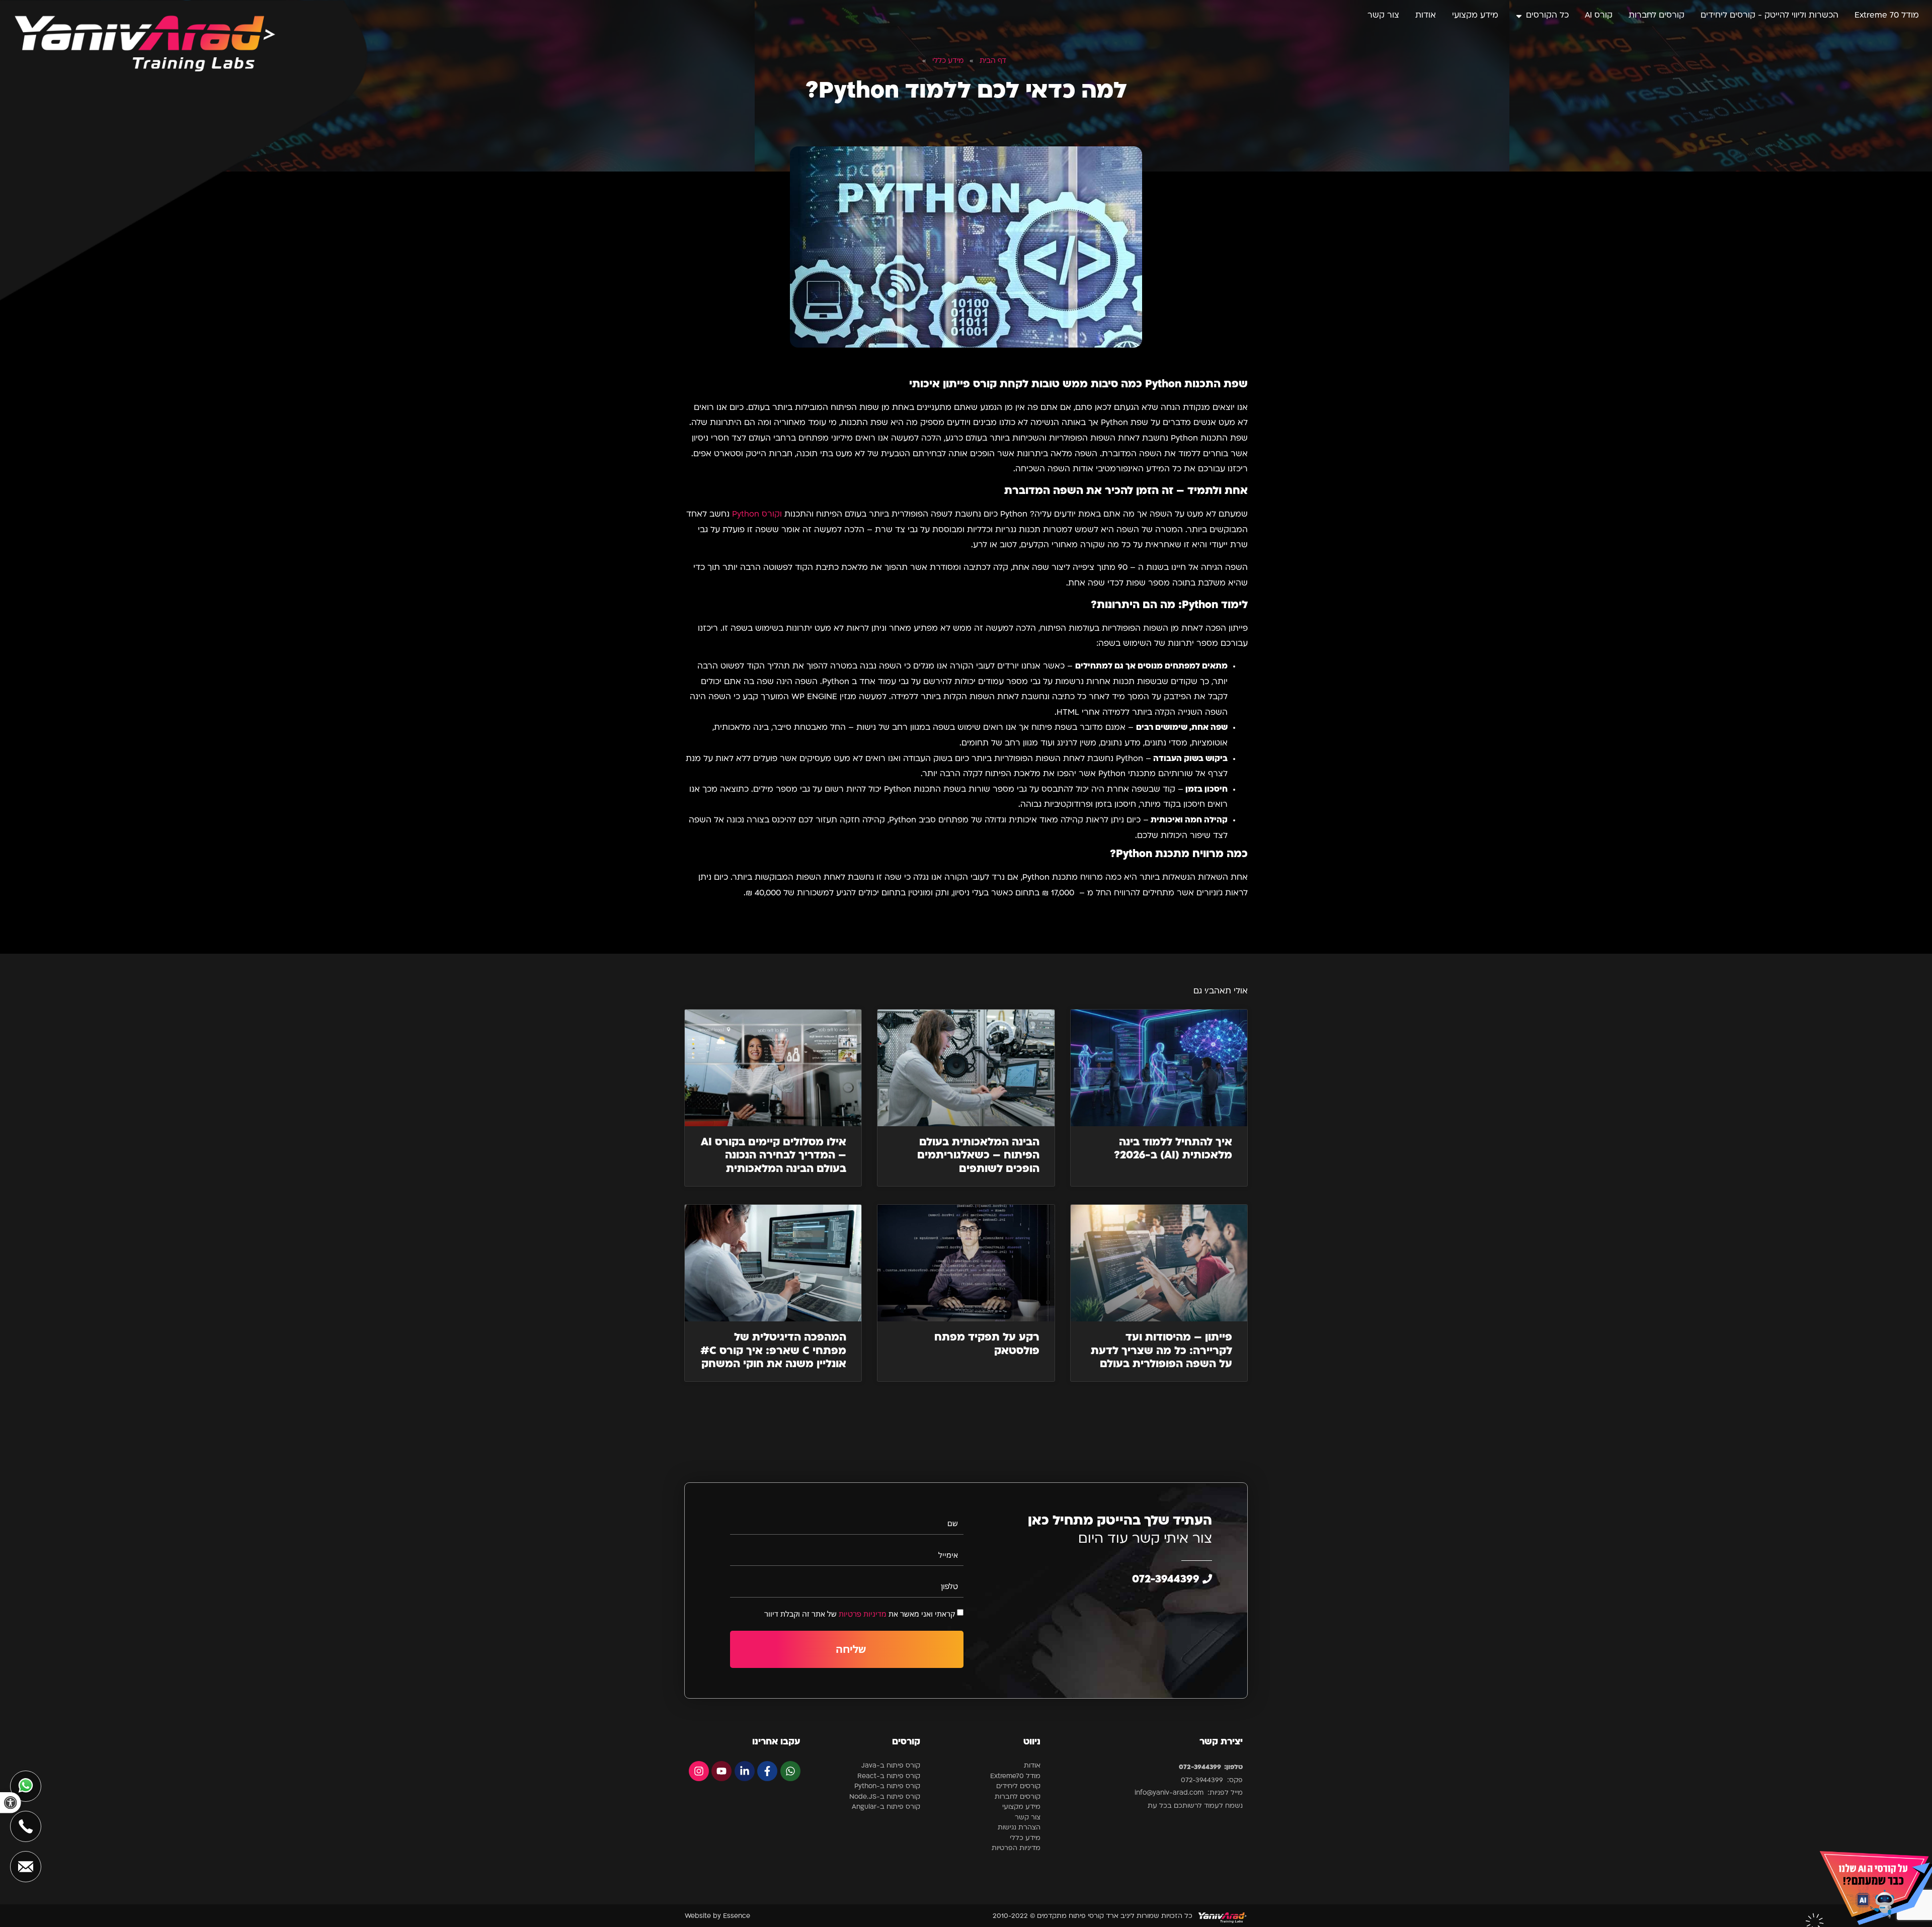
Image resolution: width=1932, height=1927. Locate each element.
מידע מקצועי (1021, 1807)
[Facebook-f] (767, 1771)
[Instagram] (699, 1771)
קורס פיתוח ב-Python (887, 1786)
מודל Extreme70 (1015, 1776)
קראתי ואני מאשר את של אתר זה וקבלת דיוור (860, 1614)
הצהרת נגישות (1019, 1828)
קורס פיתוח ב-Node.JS (885, 1797)
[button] (11, 1803)
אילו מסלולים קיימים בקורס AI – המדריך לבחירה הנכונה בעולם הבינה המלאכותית (774, 1156)
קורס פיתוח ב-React (889, 1776)
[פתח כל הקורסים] (1519, 16)
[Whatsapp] (790, 1771)
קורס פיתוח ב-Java (891, 1766)
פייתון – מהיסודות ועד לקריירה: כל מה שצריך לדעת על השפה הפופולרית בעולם (1161, 1351)
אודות (1032, 1766)
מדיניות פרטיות (863, 1614)
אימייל (948, 1555)
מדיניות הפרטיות (1016, 1848)
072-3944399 (1167, 1580)
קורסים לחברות (1018, 1797)
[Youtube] (721, 1771)
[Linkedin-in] (745, 1771)
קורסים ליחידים (1018, 1786)
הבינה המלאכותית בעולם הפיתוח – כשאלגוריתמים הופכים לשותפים (978, 1156)
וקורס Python (757, 515)
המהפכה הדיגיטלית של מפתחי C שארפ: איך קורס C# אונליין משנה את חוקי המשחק (773, 1351)
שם (953, 1523)
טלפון (949, 1586)
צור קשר (1028, 1818)
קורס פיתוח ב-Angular (886, 1807)
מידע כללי (1025, 1838)
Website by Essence (717, 1916)
